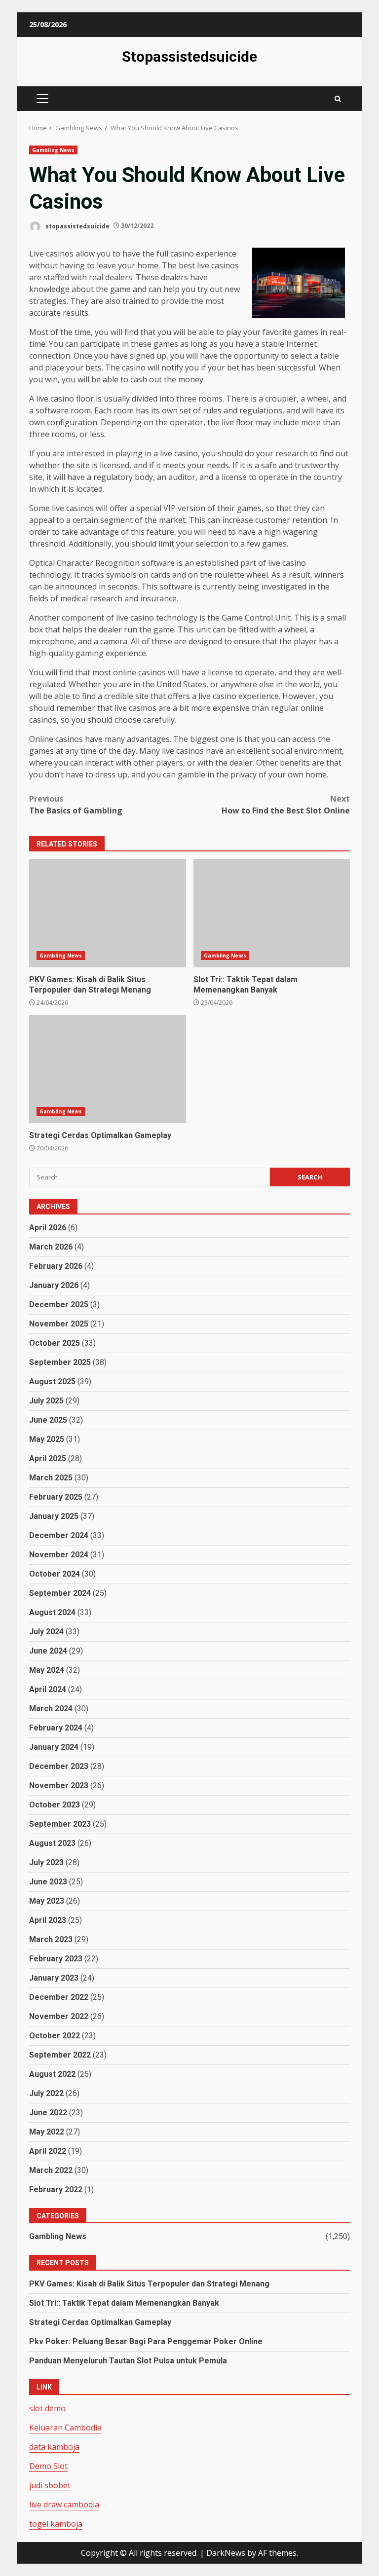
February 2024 (56, 1728)
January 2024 (54, 1747)
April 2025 (48, 1458)
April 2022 (48, 2151)
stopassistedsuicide (77, 226)
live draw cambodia (64, 2504)
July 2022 (46, 2093)
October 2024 (55, 1574)
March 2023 (51, 1939)
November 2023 (59, 1785)
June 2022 (48, 2113)
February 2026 (56, 1266)
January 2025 (54, 1516)
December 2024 (59, 1535)
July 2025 (46, 1401)
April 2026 (48, 1228)
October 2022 (55, 2036)
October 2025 (55, 1343)
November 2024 (59, 1555)
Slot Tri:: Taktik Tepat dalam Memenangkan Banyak (272, 913)
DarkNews (226, 2553)
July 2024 (46, 1632)
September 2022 (60, 2055)
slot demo (47, 2408)
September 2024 (60, 1593)
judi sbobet (50, 2485)
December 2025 (59, 1305)
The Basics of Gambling (76, 805)
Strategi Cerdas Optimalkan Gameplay (108, 1069)
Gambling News (53, 150)
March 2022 (51, 2170)
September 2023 (60, 1824)
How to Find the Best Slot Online (286, 805)
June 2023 (48, 1882)
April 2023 (48, 1920)
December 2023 (59, 1766)
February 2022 (56, 2190)
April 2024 (48, 1689)
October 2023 (55, 1805)
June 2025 (48, 1420)
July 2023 (46, 1862)
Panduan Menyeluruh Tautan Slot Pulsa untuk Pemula (128, 2361)
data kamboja (54, 2447)
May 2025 (47, 1439)
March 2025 (51, 1478)
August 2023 (52, 1843)
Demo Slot (48, 2466)
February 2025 (56, 1497)
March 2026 (51, 1247)
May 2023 (47, 1901)
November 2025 (59, 1324)
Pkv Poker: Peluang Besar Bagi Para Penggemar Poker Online (146, 2341)
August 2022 (52, 2074)
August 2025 (52, 1381)
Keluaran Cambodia (65, 2428)
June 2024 (48, 1651)
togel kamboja (56, 2524)
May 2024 (47, 1670)
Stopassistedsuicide (189, 56)
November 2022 (59, 2016)
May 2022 (47, 2132)
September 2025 (60, 1362)
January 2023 (54, 1978)
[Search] (338, 99)
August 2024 (52, 1612)
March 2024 (51, 1709)
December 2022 (59, 1997)
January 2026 (54, 1285)
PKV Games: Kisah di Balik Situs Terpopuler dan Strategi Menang (108, 913)
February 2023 (56, 1959)
